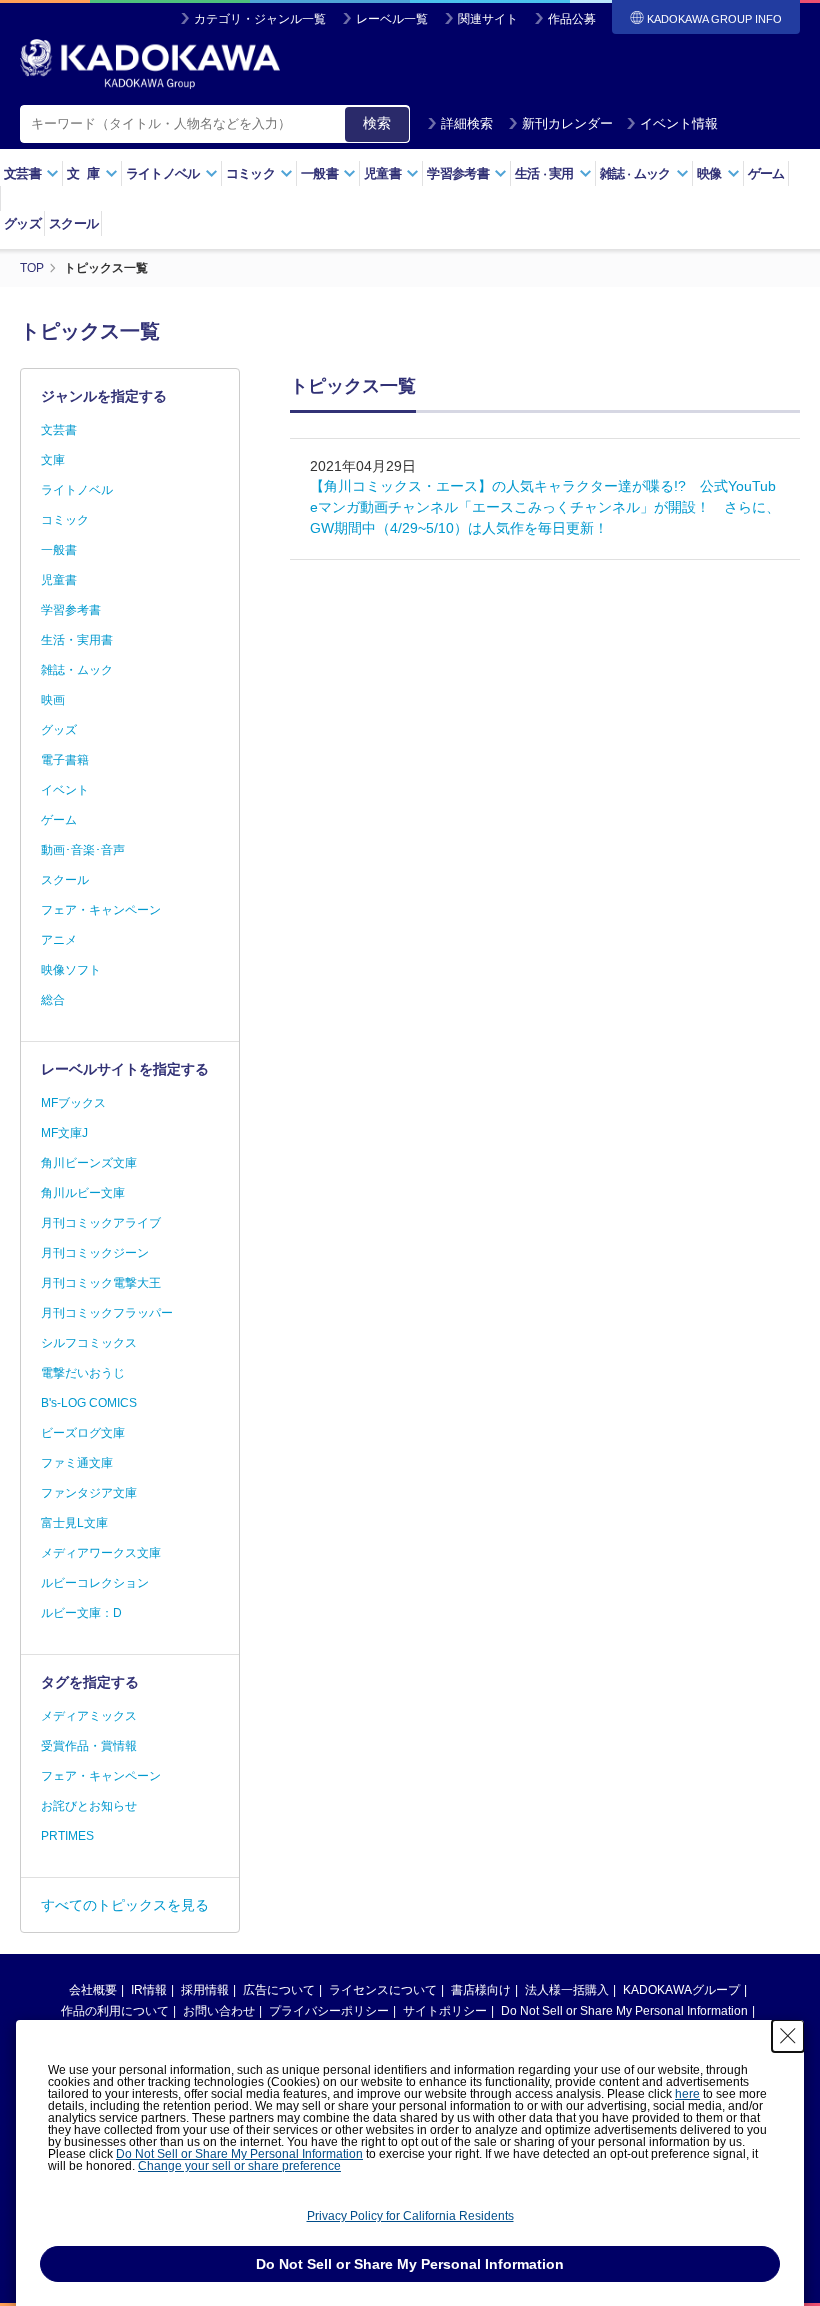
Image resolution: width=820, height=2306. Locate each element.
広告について (279, 1990)
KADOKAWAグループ (681, 1990)
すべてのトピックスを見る (125, 1905)
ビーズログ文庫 (83, 1433)
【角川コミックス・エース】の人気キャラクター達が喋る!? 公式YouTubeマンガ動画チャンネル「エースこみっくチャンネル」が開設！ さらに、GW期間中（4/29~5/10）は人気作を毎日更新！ (545, 507)
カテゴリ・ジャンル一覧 (260, 19)
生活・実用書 (77, 640)
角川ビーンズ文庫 (89, 1163)
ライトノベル (77, 490)
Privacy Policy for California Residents (410, 2216)
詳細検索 (467, 123)
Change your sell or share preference (239, 2166)
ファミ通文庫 (77, 1463)
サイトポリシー (445, 2011)
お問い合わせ (219, 2011)
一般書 (59, 550)
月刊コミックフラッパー (107, 1313)
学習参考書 (71, 610)
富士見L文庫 (74, 1523)
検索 (377, 123)
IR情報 (149, 1990)
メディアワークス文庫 (101, 1553)
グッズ (22, 223)
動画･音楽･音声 (83, 850)
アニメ (59, 940)
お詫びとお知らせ (89, 1806)
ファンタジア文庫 (89, 1493)
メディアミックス (89, 1716)
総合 (53, 1000)
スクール (73, 223)
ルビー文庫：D (81, 1613)
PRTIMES (67, 1836)
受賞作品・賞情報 (89, 1746)
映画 (53, 700)
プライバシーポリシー (329, 2011)
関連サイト (488, 19)
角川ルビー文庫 (83, 1193)
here (687, 2094)
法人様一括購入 (567, 1990)
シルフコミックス (89, 1343)
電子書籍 (65, 760)
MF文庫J (64, 1133)
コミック (65, 520)
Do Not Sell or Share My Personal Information (624, 2011)
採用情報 (205, 1990)
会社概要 (93, 1990)
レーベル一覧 (392, 19)
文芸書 (59, 430)
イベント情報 (679, 123)
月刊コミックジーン (95, 1253)
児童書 (59, 580)
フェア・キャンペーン (101, 910)
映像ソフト (71, 970)
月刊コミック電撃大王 (101, 1283)
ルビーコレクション (95, 1583)
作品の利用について (115, 2011)
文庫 (53, 460)
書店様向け (481, 1990)
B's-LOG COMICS (89, 1403)
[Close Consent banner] (788, 2036)
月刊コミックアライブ (101, 1223)
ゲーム (766, 173)
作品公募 (572, 19)
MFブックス (73, 1103)
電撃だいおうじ (83, 1373)
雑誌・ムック (77, 670)
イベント (65, 790)
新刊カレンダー (567, 123)
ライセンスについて (383, 1990)
